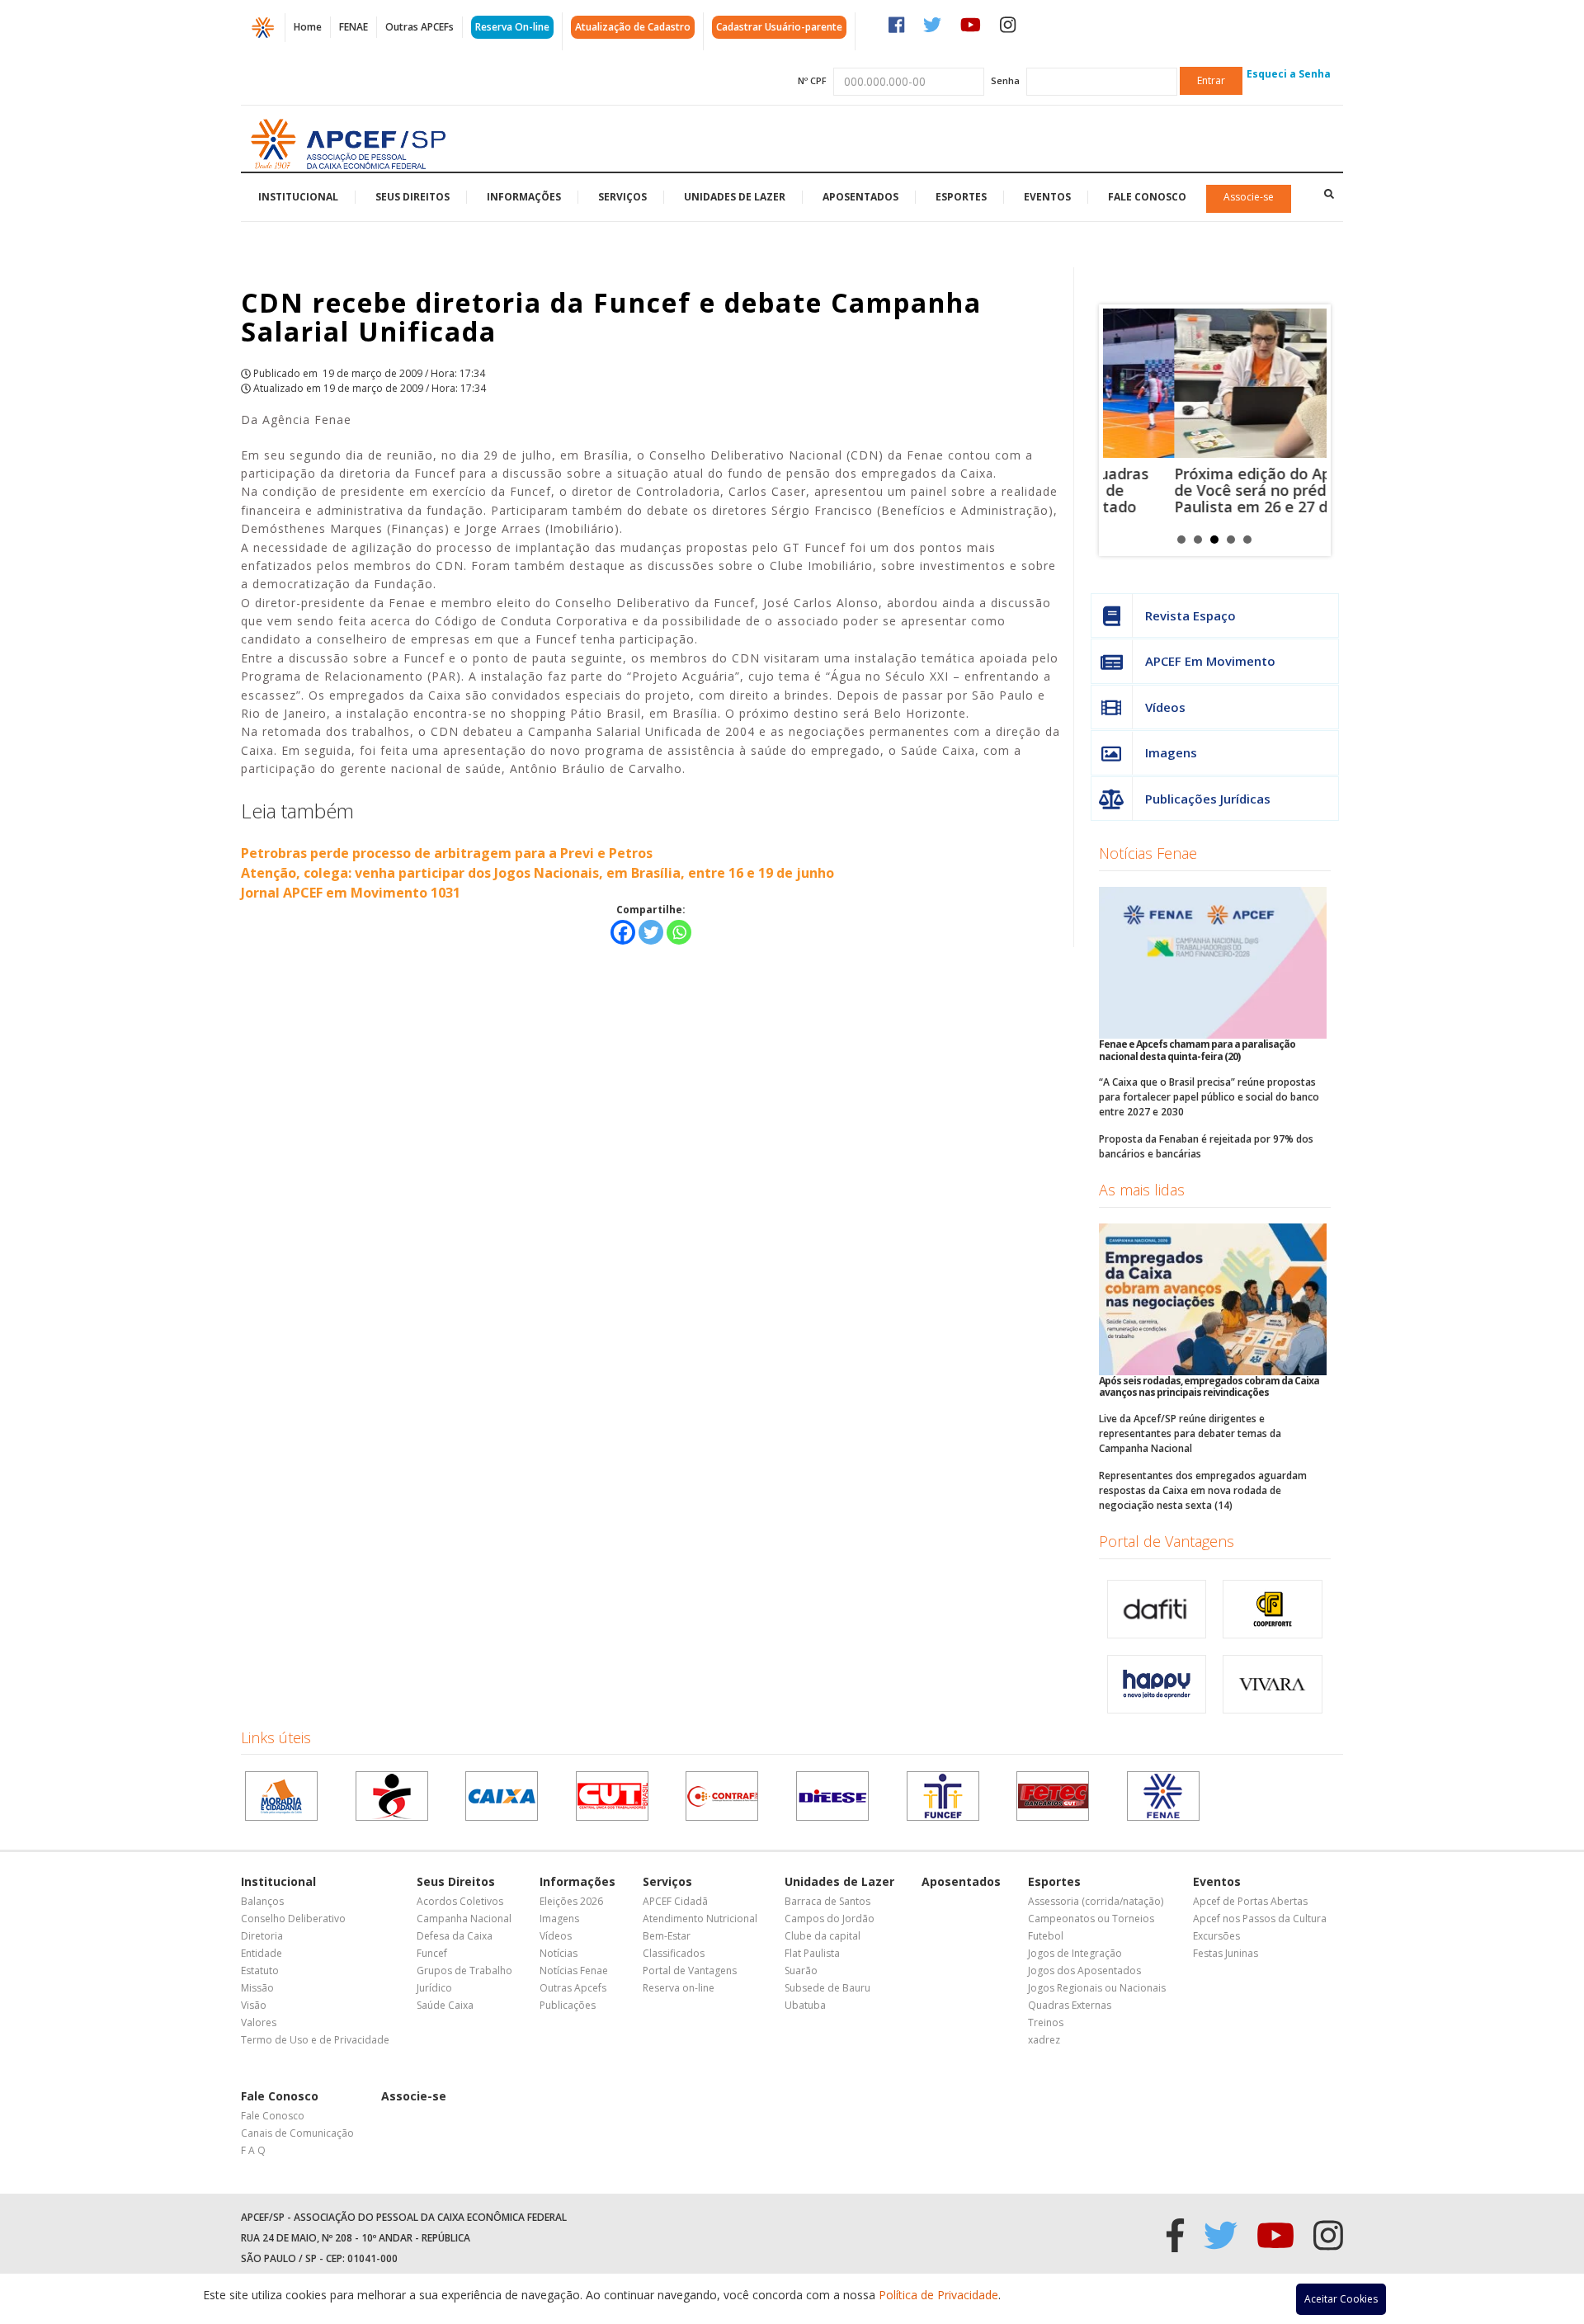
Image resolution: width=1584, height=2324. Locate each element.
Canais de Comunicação (297, 2133)
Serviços (622, 197)
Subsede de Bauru (827, 1988)
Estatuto (260, 1970)
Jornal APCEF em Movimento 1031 (351, 893)
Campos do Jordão (830, 1919)
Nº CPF (812, 80)
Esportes (961, 197)
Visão (254, 2005)
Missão (257, 1988)
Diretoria (262, 1936)
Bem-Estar (667, 1936)
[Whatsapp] (679, 932)
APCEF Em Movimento (1210, 661)
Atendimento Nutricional (700, 1919)
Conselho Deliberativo (293, 1919)
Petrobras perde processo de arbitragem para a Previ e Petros (447, 853)
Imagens (1171, 752)
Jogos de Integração (1075, 1953)
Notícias (559, 1953)
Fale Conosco (1147, 197)
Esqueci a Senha (1289, 74)
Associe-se (1249, 197)
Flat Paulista (812, 1953)
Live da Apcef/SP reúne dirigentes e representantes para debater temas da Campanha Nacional (1190, 1433)
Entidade (262, 1953)
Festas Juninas (1226, 1953)
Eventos (1047, 197)
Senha (1005, 80)
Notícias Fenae (1148, 853)
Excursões (1216, 1936)
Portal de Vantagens (1167, 1541)
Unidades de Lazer (735, 197)
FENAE (354, 27)
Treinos (1046, 2022)
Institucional (298, 197)
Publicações (568, 2005)
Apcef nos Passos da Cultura (1260, 1919)
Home (308, 27)
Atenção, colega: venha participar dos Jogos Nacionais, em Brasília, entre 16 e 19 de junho (537, 873)
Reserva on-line (679, 1988)
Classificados (674, 1953)
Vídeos (1165, 707)
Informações (524, 197)
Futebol (1046, 1936)
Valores (259, 2022)
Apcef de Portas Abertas (1250, 1901)
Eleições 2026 (571, 1901)
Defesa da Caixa (455, 1936)
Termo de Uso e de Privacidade (315, 2040)
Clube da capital (823, 1936)
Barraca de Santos (827, 1901)
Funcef (432, 1953)
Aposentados (860, 197)
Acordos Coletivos (460, 1901)
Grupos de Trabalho (464, 1970)
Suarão (801, 1970)
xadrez (1044, 2040)
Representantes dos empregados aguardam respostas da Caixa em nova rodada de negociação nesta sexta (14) (1203, 1490)
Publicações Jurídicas (1208, 799)
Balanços (262, 1901)
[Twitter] (651, 932)
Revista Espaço (1190, 615)
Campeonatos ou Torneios (1091, 1919)
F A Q (253, 2150)
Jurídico (434, 1988)
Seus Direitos (412, 197)
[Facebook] (623, 932)
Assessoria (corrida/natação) (1096, 1901)
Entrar (1211, 80)
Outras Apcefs (573, 1988)
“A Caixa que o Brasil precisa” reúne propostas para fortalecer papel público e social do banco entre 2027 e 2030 (1209, 1097)
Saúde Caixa (445, 2005)
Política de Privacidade (938, 2295)
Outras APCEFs (420, 27)
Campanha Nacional (464, 1919)
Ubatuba (805, 2005)
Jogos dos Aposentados (1084, 1970)
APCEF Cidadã (675, 1901)
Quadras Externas (1070, 2005)
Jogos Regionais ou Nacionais (1097, 1988)
